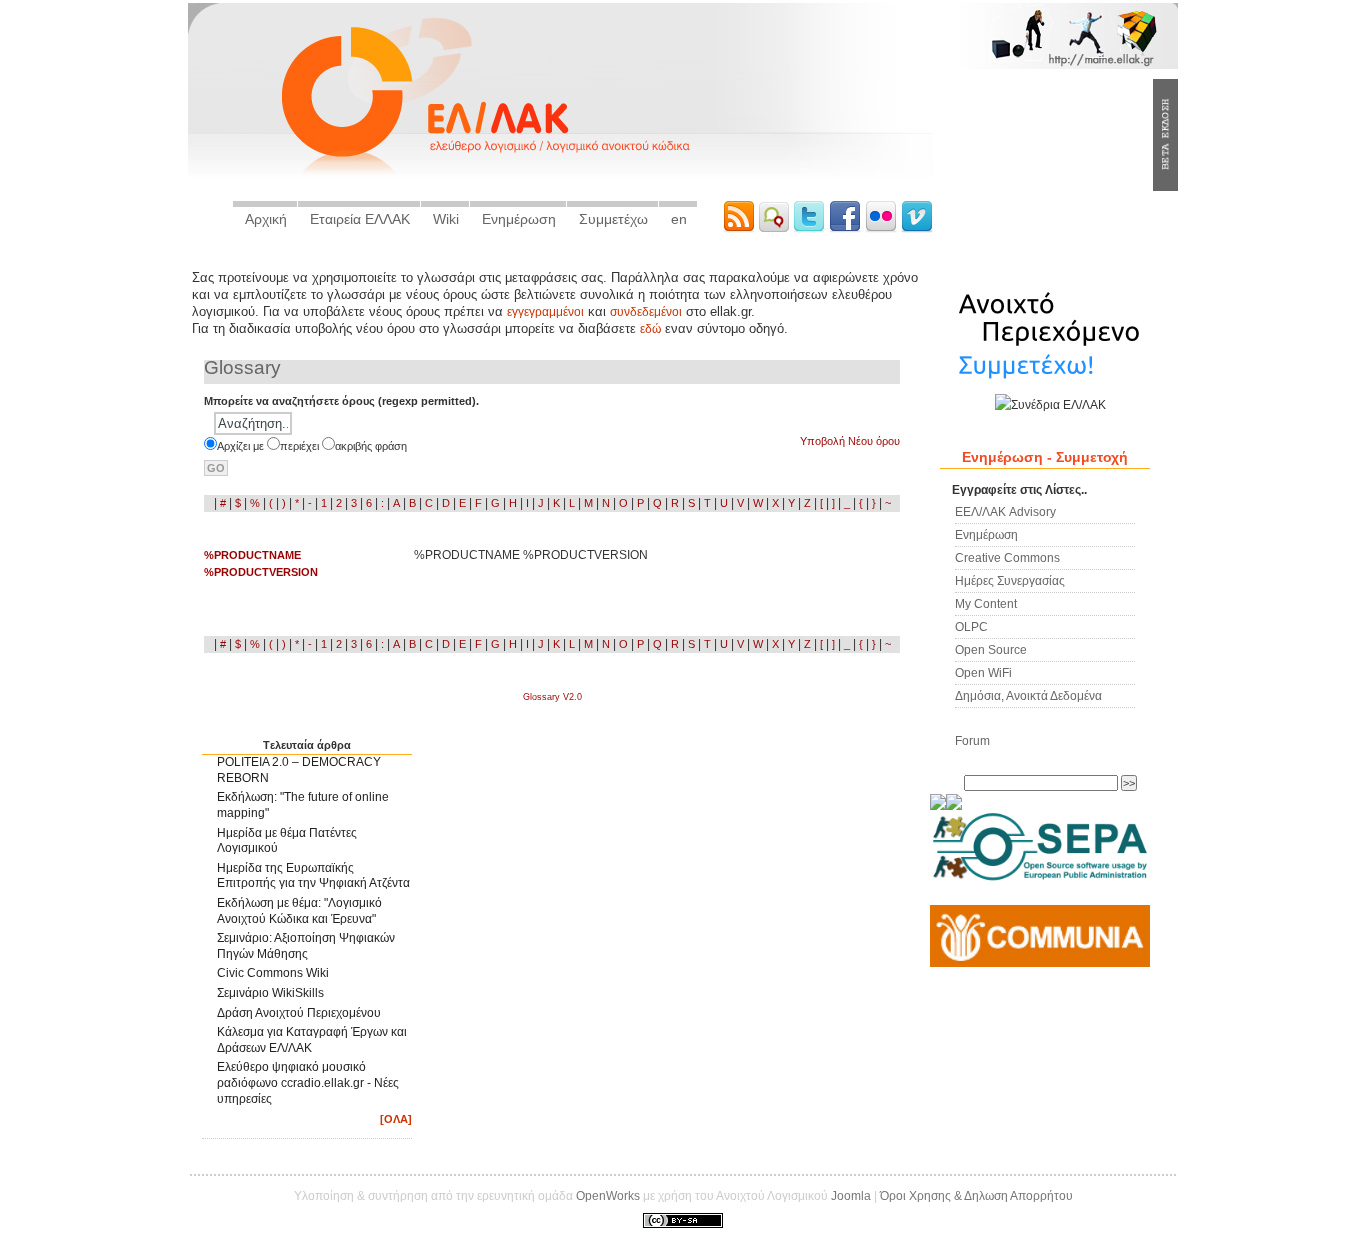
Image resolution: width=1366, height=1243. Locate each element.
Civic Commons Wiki (273, 973)
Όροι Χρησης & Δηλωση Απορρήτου (976, 1196)
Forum (972, 740)
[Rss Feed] (741, 228)
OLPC (971, 626)
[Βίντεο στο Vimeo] (917, 228)
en (679, 219)
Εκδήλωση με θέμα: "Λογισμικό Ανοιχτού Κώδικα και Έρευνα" (299, 911)
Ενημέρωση (519, 219)
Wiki (446, 219)
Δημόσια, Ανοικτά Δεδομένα (1028, 695)
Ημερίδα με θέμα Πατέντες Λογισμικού (287, 841)
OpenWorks (608, 1196)
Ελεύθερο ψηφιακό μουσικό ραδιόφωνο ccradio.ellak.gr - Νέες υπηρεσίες (308, 1082)
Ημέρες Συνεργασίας (1010, 580)
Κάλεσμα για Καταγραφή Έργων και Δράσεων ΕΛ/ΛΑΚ (312, 1040)
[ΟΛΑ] (396, 1119)
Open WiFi (983, 672)
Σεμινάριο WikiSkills (270, 993)
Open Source (991, 649)
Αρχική (266, 219)
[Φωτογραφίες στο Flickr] (883, 228)
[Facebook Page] (847, 228)
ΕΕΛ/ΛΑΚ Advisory (1005, 511)
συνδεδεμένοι (646, 312)
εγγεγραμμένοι (545, 312)
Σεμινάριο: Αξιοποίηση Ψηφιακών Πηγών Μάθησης (306, 946)
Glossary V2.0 (552, 697)
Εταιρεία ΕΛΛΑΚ (360, 219)
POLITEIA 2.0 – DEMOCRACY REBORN (299, 770)
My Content (986, 603)
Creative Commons (1007, 557)
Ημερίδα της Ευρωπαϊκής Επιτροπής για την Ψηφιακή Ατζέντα (313, 876)
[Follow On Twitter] (811, 228)
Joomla (851, 1196)
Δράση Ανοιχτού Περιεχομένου (299, 1013)
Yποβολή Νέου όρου (850, 441)
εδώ (650, 329)
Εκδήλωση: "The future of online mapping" (303, 805)
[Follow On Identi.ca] (776, 228)
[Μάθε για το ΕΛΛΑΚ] (938, 805)
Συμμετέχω (613, 219)
